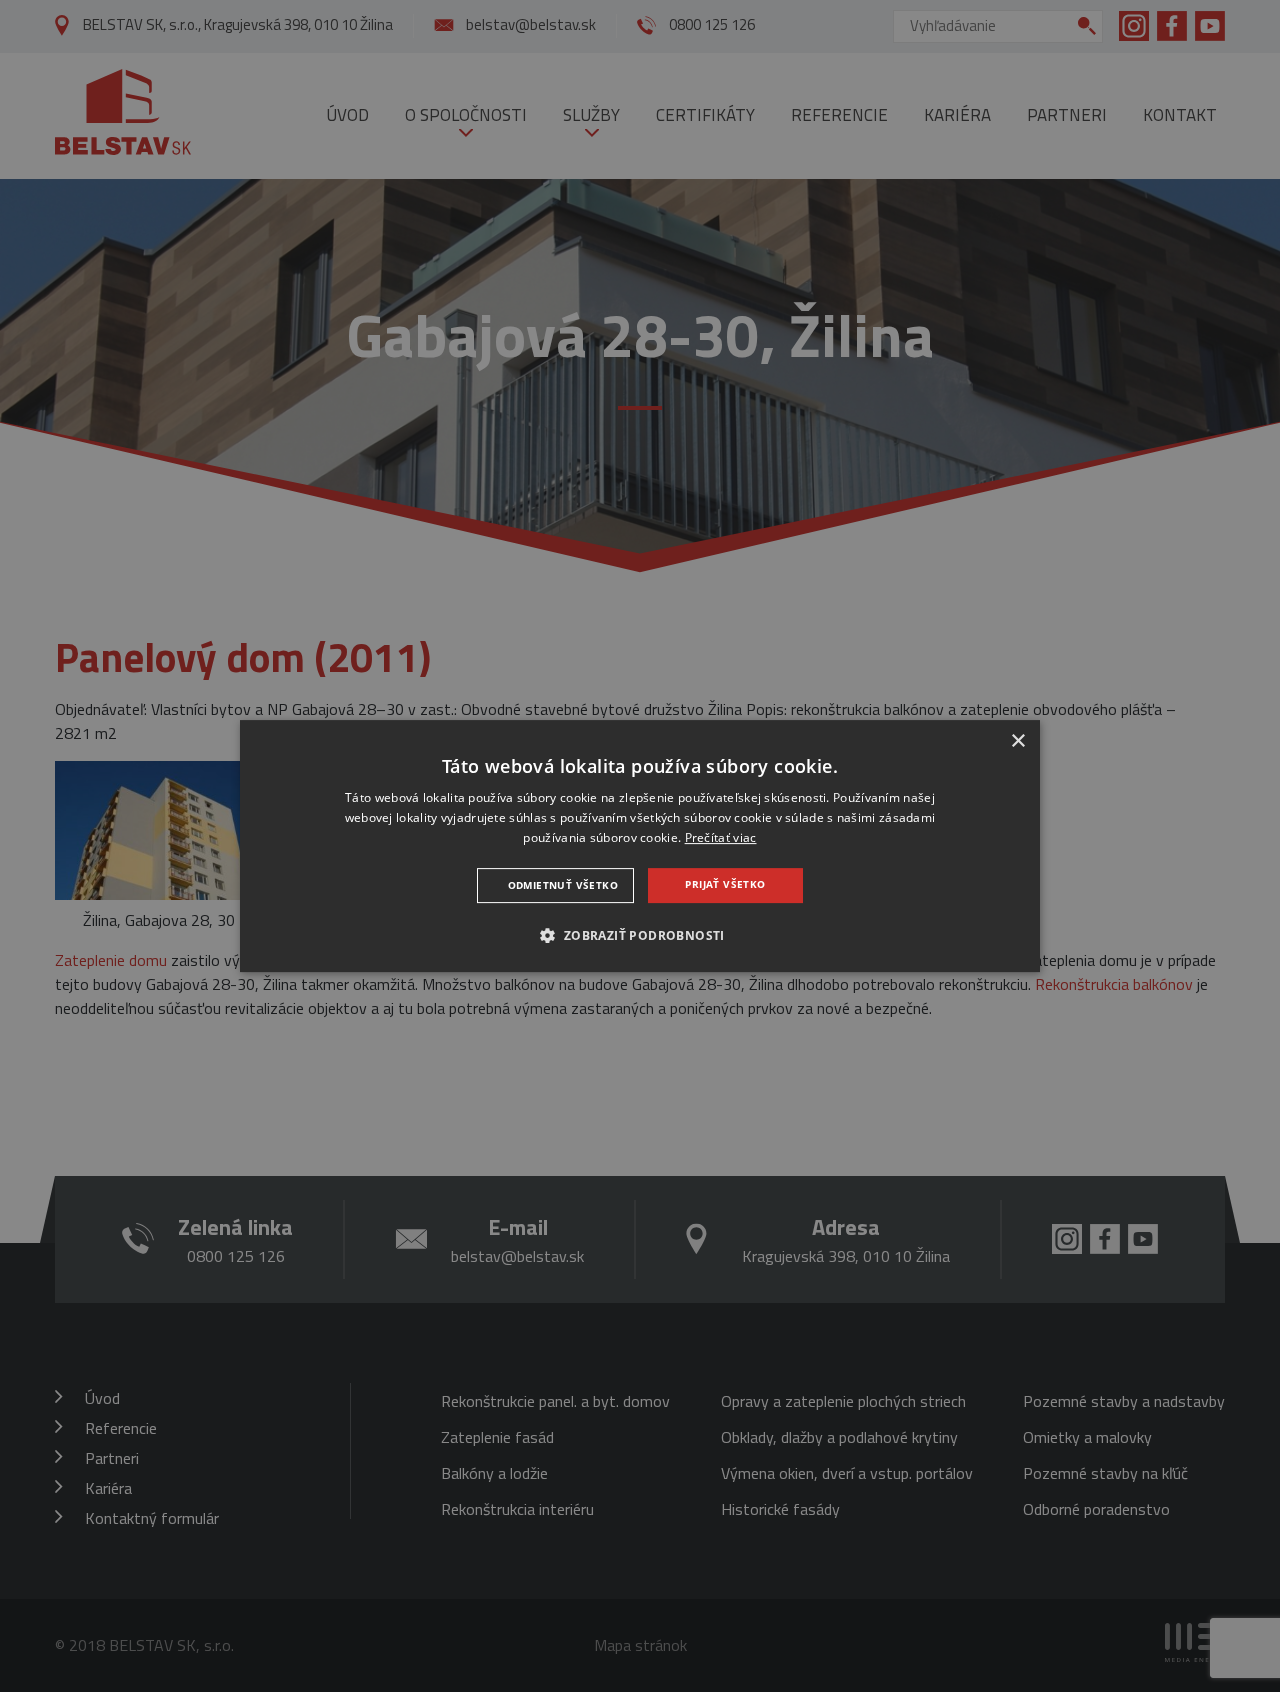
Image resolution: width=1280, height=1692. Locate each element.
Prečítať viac (721, 837)
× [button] (1017, 741)
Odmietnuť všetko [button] (563, 885)
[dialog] (640, 846)
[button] (639, 935)
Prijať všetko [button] (725, 884)
